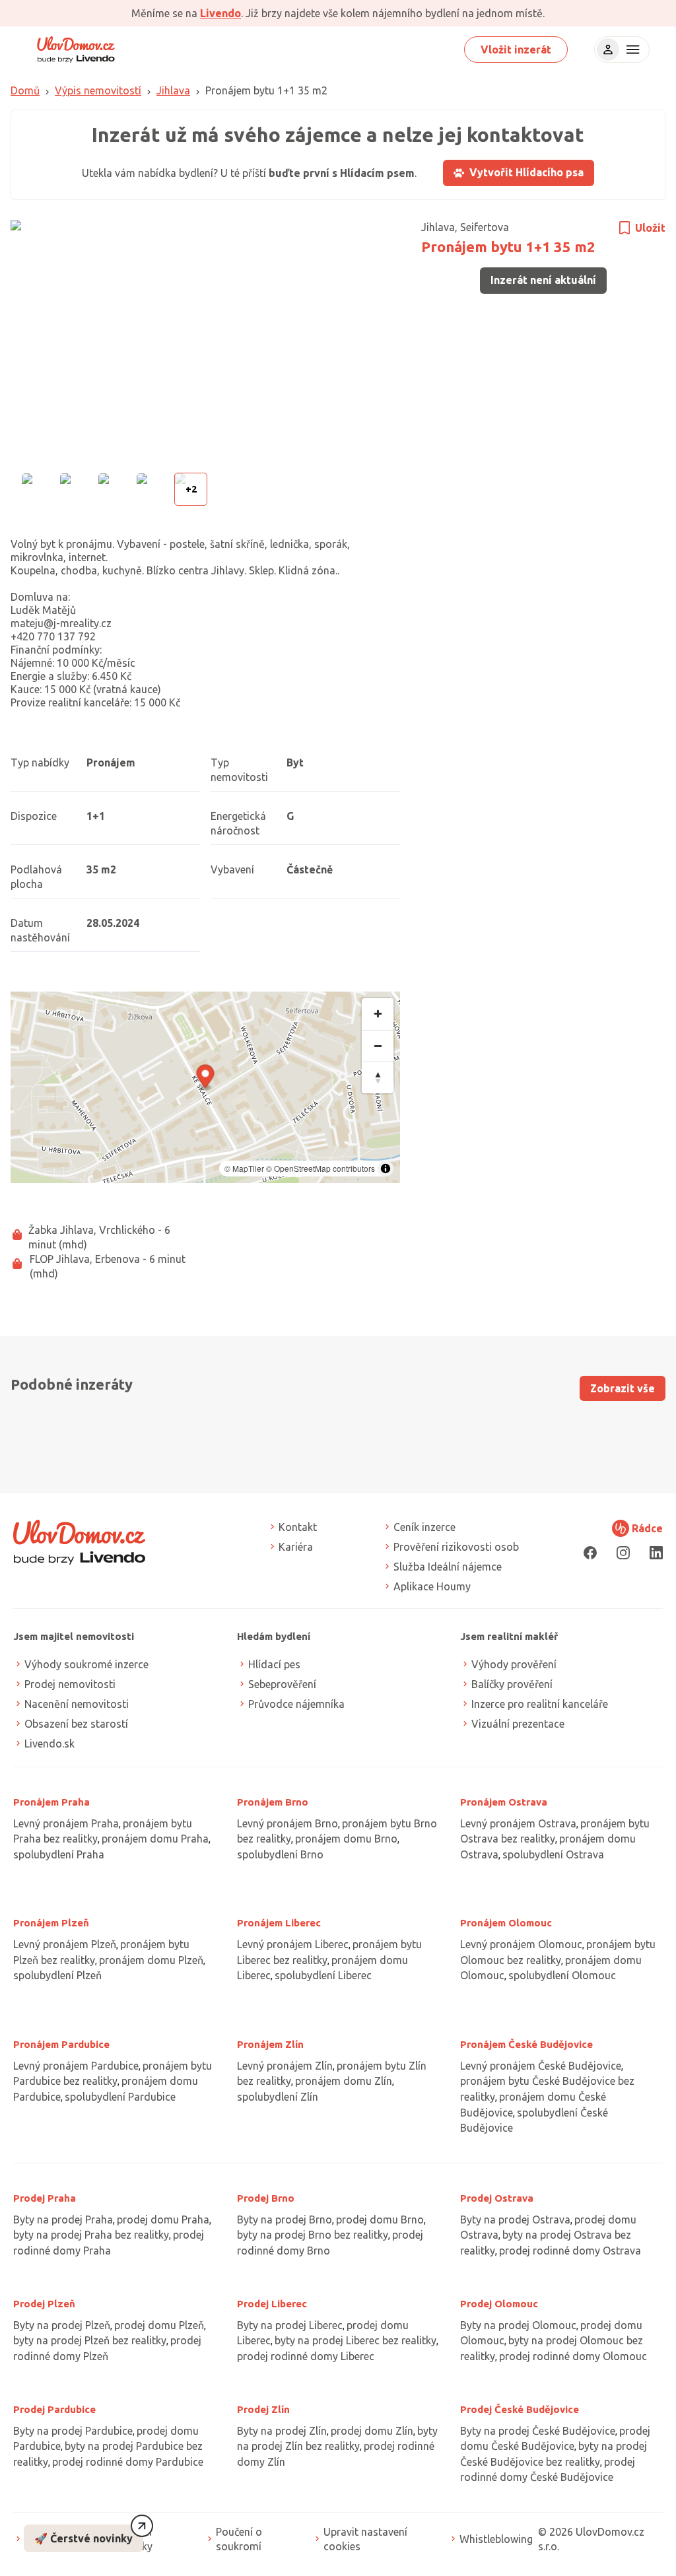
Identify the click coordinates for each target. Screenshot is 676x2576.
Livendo (220, 13)
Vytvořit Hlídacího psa (526, 172)
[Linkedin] (656, 1552)
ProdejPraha (45, 2198)
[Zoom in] (378, 1014)
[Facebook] (590, 1552)
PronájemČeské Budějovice (526, 2044)
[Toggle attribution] (386, 1169)
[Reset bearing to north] (378, 1077)
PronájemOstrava (504, 1802)
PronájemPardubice (61, 2044)
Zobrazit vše (623, 1388)
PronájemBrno (273, 1802)
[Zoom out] (378, 1046)
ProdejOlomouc (499, 2304)
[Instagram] (623, 1552)
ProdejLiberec (272, 2304)
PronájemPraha (51, 1802)
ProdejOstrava (497, 2198)
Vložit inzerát (516, 50)
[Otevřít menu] (631, 50)
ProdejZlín (263, 2409)
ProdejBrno (266, 2198)
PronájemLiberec (279, 1923)
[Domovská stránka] (76, 50)
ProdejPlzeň (44, 2304)
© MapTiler (244, 1168)
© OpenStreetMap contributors (321, 1168)
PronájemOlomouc (506, 1923)
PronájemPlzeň (51, 1923)
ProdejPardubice (54, 2409)
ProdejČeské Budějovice (520, 2409)
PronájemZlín (270, 2044)
